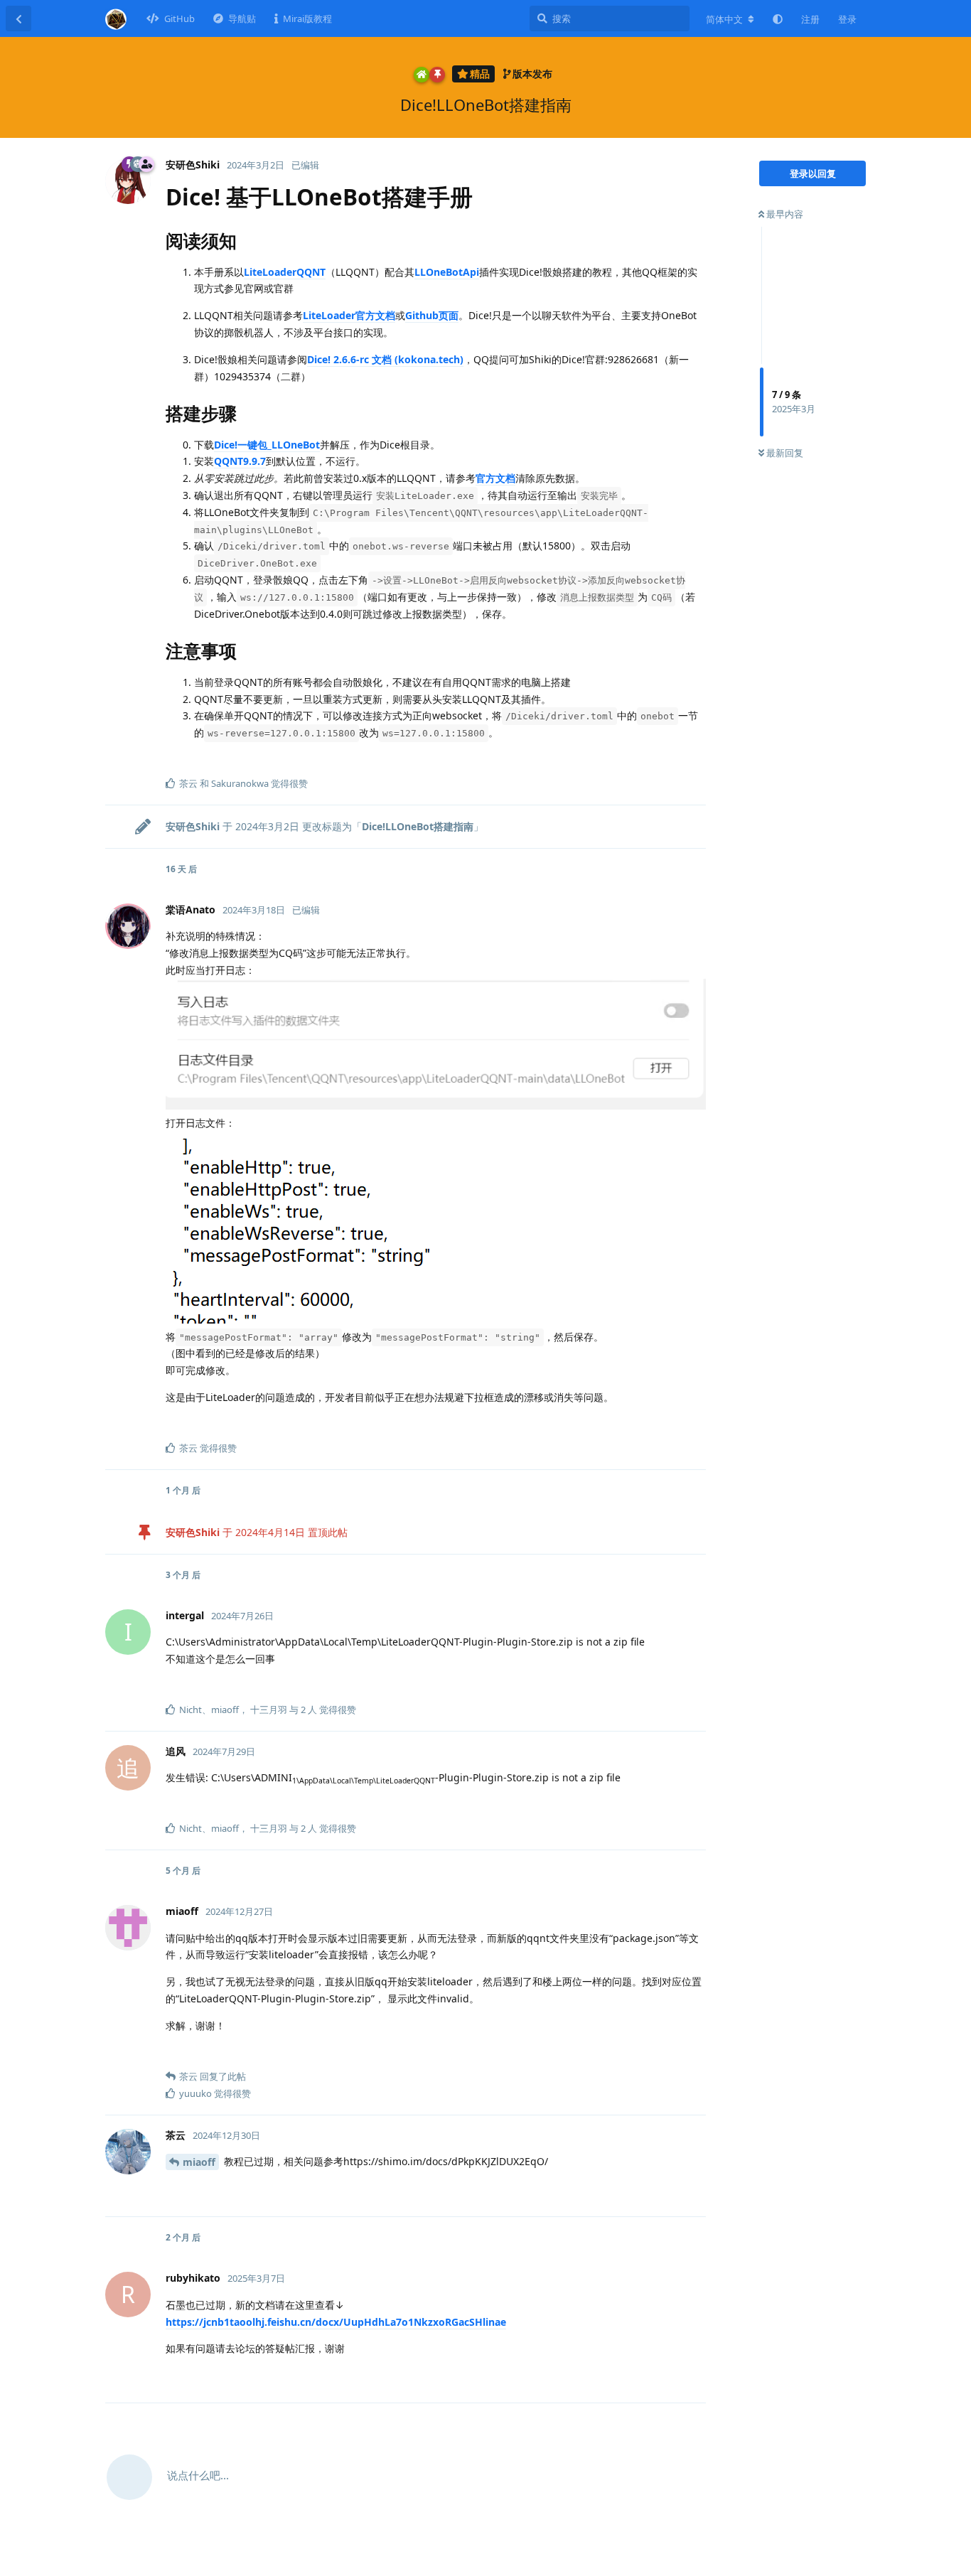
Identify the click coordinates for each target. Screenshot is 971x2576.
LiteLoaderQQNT (285, 272)
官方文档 (495, 478)
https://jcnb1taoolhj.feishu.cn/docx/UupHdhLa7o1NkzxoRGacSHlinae (336, 2322)
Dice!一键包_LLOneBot (267, 445)
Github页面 (432, 315)
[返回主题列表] (18, 18)
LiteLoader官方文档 (349, 315)
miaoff (199, 2162)
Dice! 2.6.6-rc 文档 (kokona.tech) (385, 359)
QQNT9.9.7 (240, 461)
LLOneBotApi (447, 272)
